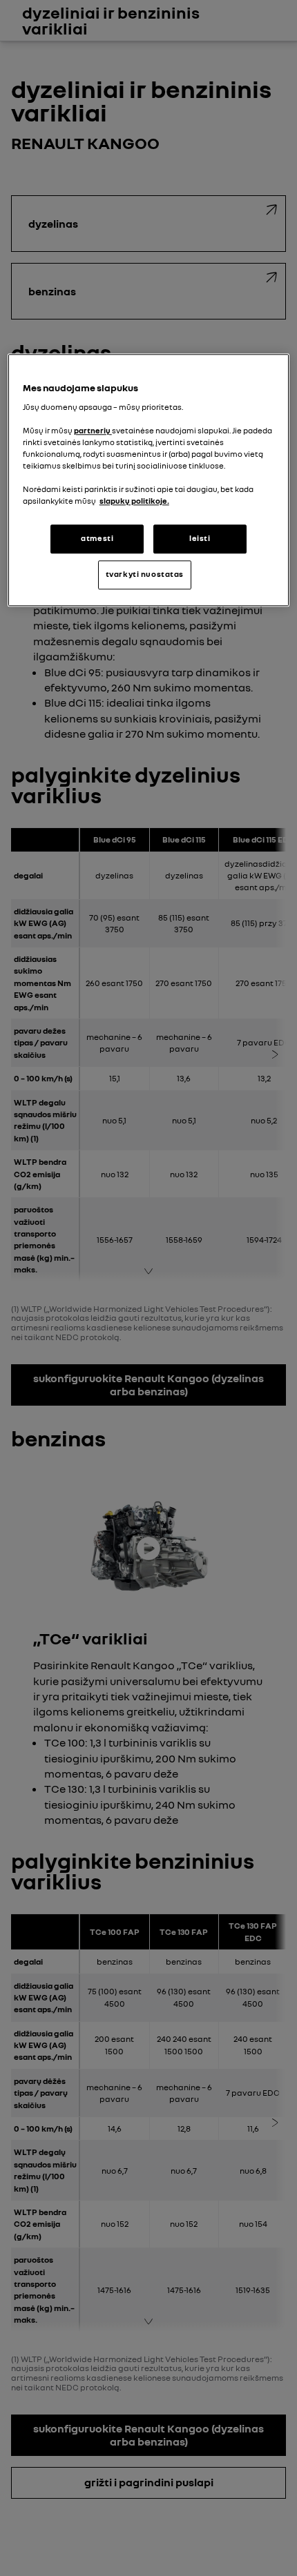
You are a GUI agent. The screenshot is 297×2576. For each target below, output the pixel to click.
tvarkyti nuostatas (145, 574)
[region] (149, 480)
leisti (200, 538)
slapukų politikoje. (134, 501)
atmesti (97, 538)
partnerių (93, 431)
